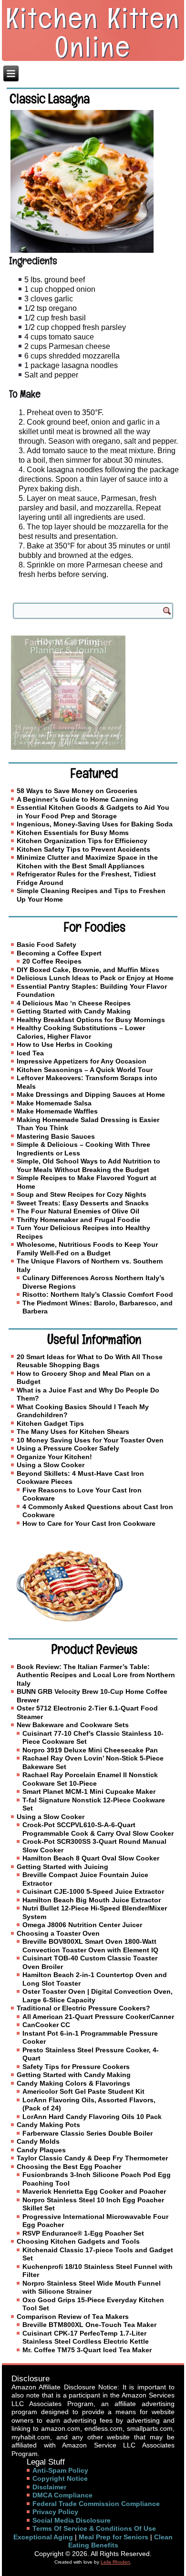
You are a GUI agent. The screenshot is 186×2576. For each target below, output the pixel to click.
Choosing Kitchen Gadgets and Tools (78, 2241)
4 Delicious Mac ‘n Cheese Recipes (74, 1003)
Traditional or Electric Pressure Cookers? (83, 2008)
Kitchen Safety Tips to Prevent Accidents (83, 849)
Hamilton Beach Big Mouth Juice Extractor (92, 1900)
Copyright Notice (60, 2478)
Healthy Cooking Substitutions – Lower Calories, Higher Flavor (81, 1032)
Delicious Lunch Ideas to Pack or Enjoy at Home (95, 978)
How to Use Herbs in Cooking (65, 1044)
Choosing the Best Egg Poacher (69, 2167)
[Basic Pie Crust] (93, 1586)
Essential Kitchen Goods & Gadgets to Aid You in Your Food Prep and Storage (93, 812)
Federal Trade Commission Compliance (96, 2504)
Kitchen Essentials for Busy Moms (73, 833)
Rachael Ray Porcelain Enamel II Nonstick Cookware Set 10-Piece (90, 1779)
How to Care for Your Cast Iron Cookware (89, 1523)
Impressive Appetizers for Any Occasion (82, 1061)
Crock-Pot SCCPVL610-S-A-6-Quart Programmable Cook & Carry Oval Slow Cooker (98, 1829)
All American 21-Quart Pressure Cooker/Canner (98, 2017)
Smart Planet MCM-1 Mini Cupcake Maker (89, 1791)
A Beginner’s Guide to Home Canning (77, 799)
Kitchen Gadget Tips (50, 1423)
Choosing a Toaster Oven (58, 1933)
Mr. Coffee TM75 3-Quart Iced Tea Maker (87, 2350)
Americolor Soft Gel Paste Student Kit (83, 2091)
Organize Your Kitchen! (54, 1457)
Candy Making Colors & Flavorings (73, 2083)
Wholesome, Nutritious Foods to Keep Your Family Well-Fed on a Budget (87, 1249)
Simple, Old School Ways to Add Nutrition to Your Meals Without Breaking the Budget (88, 1165)
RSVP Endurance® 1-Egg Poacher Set (83, 2233)
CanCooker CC (46, 2025)
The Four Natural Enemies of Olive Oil (78, 1211)
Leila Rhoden (115, 2562)
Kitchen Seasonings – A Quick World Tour (85, 1070)
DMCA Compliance (62, 2495)
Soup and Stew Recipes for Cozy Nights (82, 1194)
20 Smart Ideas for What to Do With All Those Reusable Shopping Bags (90, 1361)
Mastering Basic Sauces (56, 1136)
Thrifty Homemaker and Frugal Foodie (78, 1220)
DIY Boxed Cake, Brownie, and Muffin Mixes (88, 970)
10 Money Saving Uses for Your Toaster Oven (90, 1440)
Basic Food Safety (46, 945)
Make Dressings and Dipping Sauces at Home (91, 1094)
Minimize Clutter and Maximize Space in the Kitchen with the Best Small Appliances (87, 862)
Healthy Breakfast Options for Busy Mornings (91, 1020)
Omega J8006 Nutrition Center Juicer (82, 1925)
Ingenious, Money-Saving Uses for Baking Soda (95, 824)
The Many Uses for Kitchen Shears (73, 1432)
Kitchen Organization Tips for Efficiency (82, 841)
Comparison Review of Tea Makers (73, 2317)
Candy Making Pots (48, 2125)
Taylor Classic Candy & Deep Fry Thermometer (92, 2158)
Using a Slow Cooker (51, 1465)
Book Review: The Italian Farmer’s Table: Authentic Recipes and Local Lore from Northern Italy (96, 1675)
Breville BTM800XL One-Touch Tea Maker (89, 2325)
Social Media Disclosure (72, 2520)
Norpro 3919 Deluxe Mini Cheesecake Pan (90, 1750)
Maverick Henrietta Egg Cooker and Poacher (94, 2191)
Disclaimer (49, 2487)
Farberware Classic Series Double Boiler (88, 2133)
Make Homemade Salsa (54, 1103)
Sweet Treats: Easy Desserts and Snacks (83, 1203)
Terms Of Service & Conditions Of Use (94, 2528)
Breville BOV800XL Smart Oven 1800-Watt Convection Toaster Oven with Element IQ (90, 1946)
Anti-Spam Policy (60, 2470)
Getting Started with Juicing (62, 1867)
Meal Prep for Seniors (114, 2537)
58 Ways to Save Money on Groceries (77, 791)
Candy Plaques (41, 2150)
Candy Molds (38, 2141)
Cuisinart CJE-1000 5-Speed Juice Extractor (93, 1891)
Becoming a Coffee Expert (59, 953)
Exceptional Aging (43, 2537)
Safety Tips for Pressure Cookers (76, 2067)
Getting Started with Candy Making (74, 1011)
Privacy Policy (55, 2512)
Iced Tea (30, 1053)
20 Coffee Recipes (52, 961)
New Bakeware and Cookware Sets (73, 1725)
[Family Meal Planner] (93, 693)
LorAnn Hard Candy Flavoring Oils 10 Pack (92, 2117)
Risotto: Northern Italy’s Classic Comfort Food (98, 1294)
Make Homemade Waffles (57, 1111)
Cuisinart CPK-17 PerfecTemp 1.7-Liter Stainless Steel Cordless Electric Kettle (86, 2337)
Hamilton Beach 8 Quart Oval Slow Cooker (91, 1858)
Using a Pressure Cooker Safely (68, 1448)
